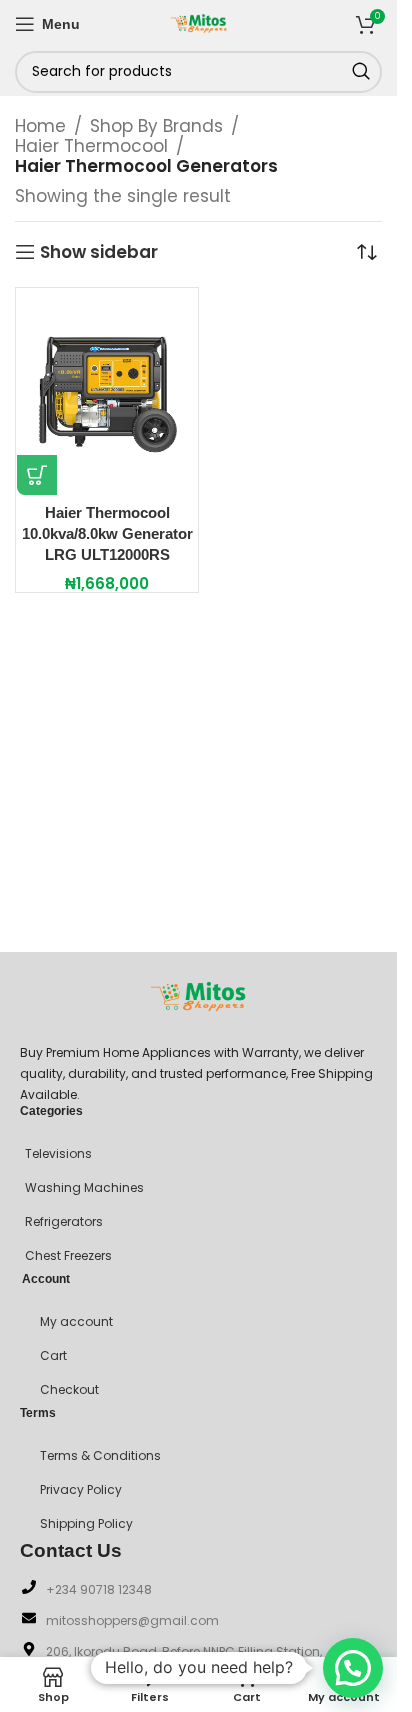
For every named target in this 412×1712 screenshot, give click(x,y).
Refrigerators (64, 1221)
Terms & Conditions (100, 1455)
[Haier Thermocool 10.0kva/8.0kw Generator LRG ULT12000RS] (107, 392)
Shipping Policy (86, 1523)
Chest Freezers (68, 1255)
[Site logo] (199, 22)
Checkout (69, 1389)
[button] (37, 475)
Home (40, 126)
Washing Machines (84, 1187)
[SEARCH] (361, 72)
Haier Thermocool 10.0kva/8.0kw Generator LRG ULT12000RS (107, 534)
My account (76, 1321)
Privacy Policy (81, 1489)
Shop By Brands (156, 126)
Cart (53, 1355)
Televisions (58, 1153)
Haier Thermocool (91, 146)
